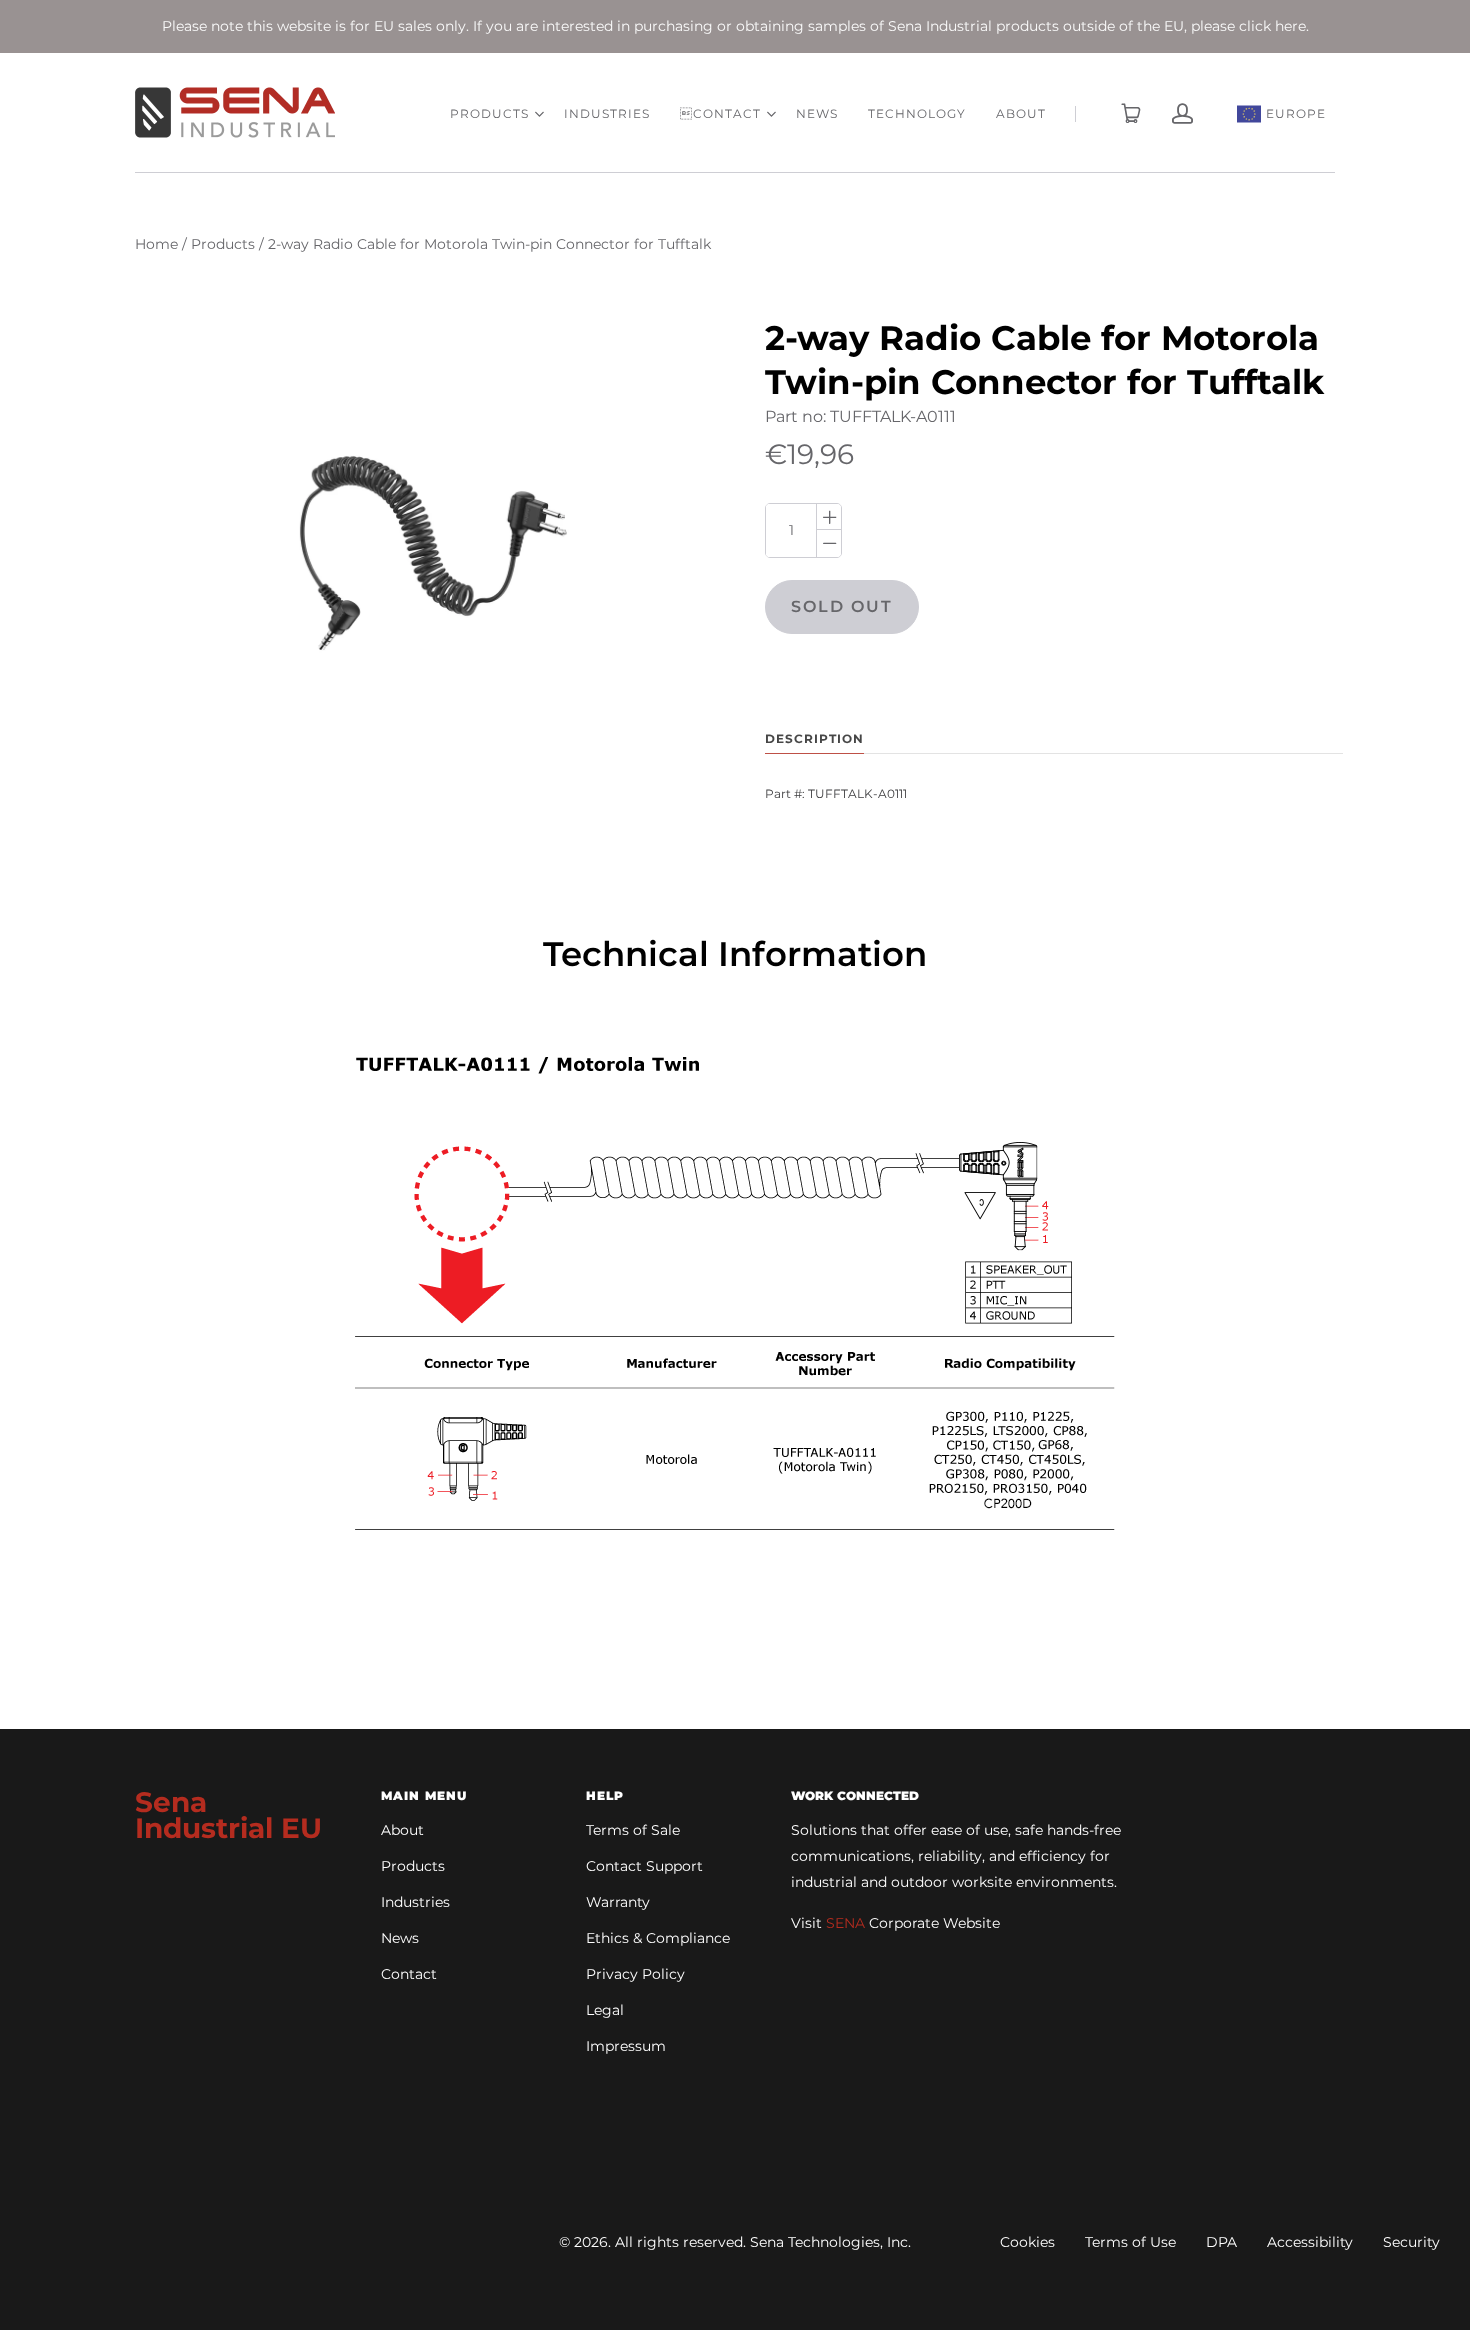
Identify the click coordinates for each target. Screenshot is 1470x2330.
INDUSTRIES (607, 113)
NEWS (817, 113)
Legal (605, 2010)
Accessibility (1310, 2242)
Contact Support (644, 1866)
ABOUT (1021, 113)
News (400, 1938)
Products (223, 244)
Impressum (626, 2046)
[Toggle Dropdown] (539, 114)
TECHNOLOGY (917, 113)
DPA (1221, 2242)
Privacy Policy (635, 1974)
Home (156, 244)
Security (1411, 2242)
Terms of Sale (633, 1830)
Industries (415, 1902)
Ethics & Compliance (658, 1938)
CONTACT (720, 113)
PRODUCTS (489, 113)
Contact (409, 1974)
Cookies (1027, 2242)
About (402, 1830)
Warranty (618, 1902)
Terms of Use (1130, 2242)
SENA (845, 1923)
